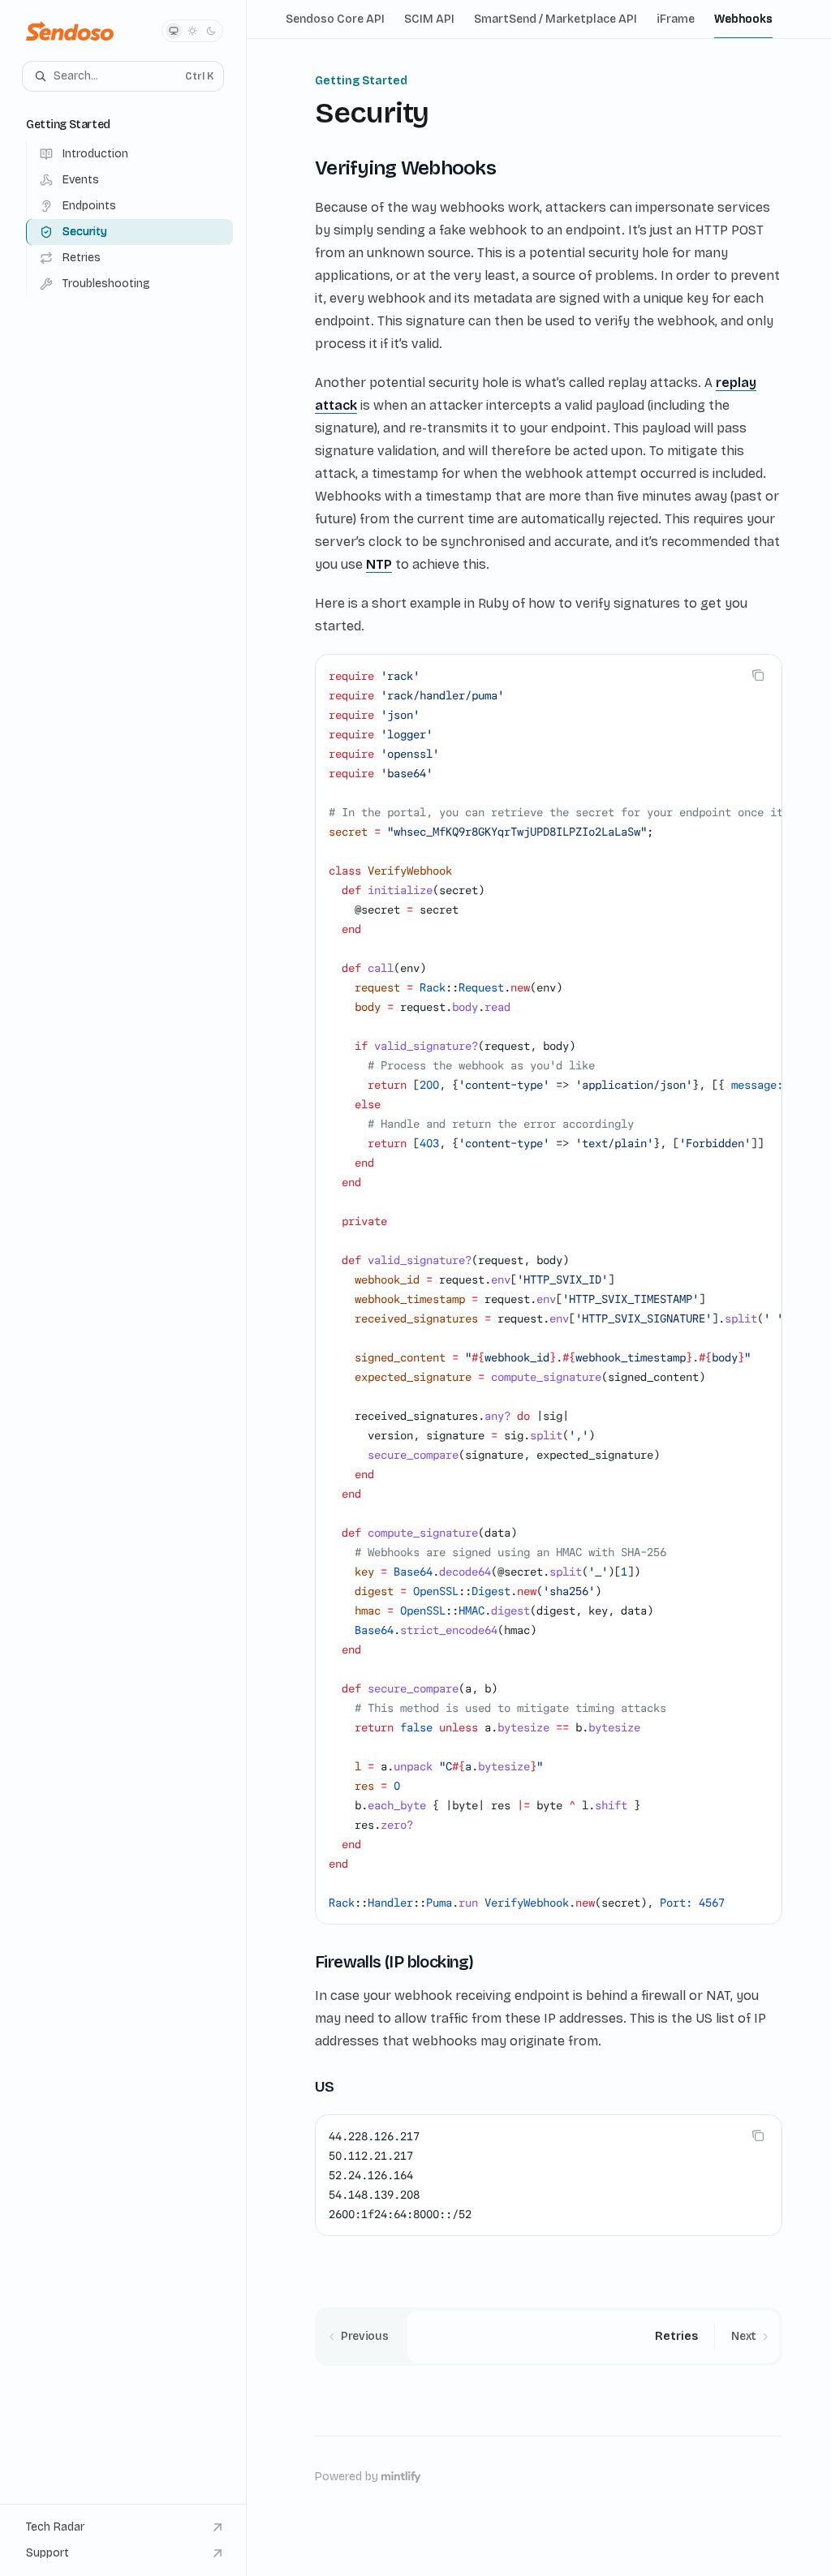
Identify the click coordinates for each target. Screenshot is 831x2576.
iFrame (676, 19)
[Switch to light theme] (192, 31)
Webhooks (743, 19)
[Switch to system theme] (174, 31)
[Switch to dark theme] (211, 31)
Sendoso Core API (335, 19)
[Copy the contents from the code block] (758, 675)
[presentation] (549, 1289)
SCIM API (429, 19)
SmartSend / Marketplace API (555, 19)
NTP (379, 564)
